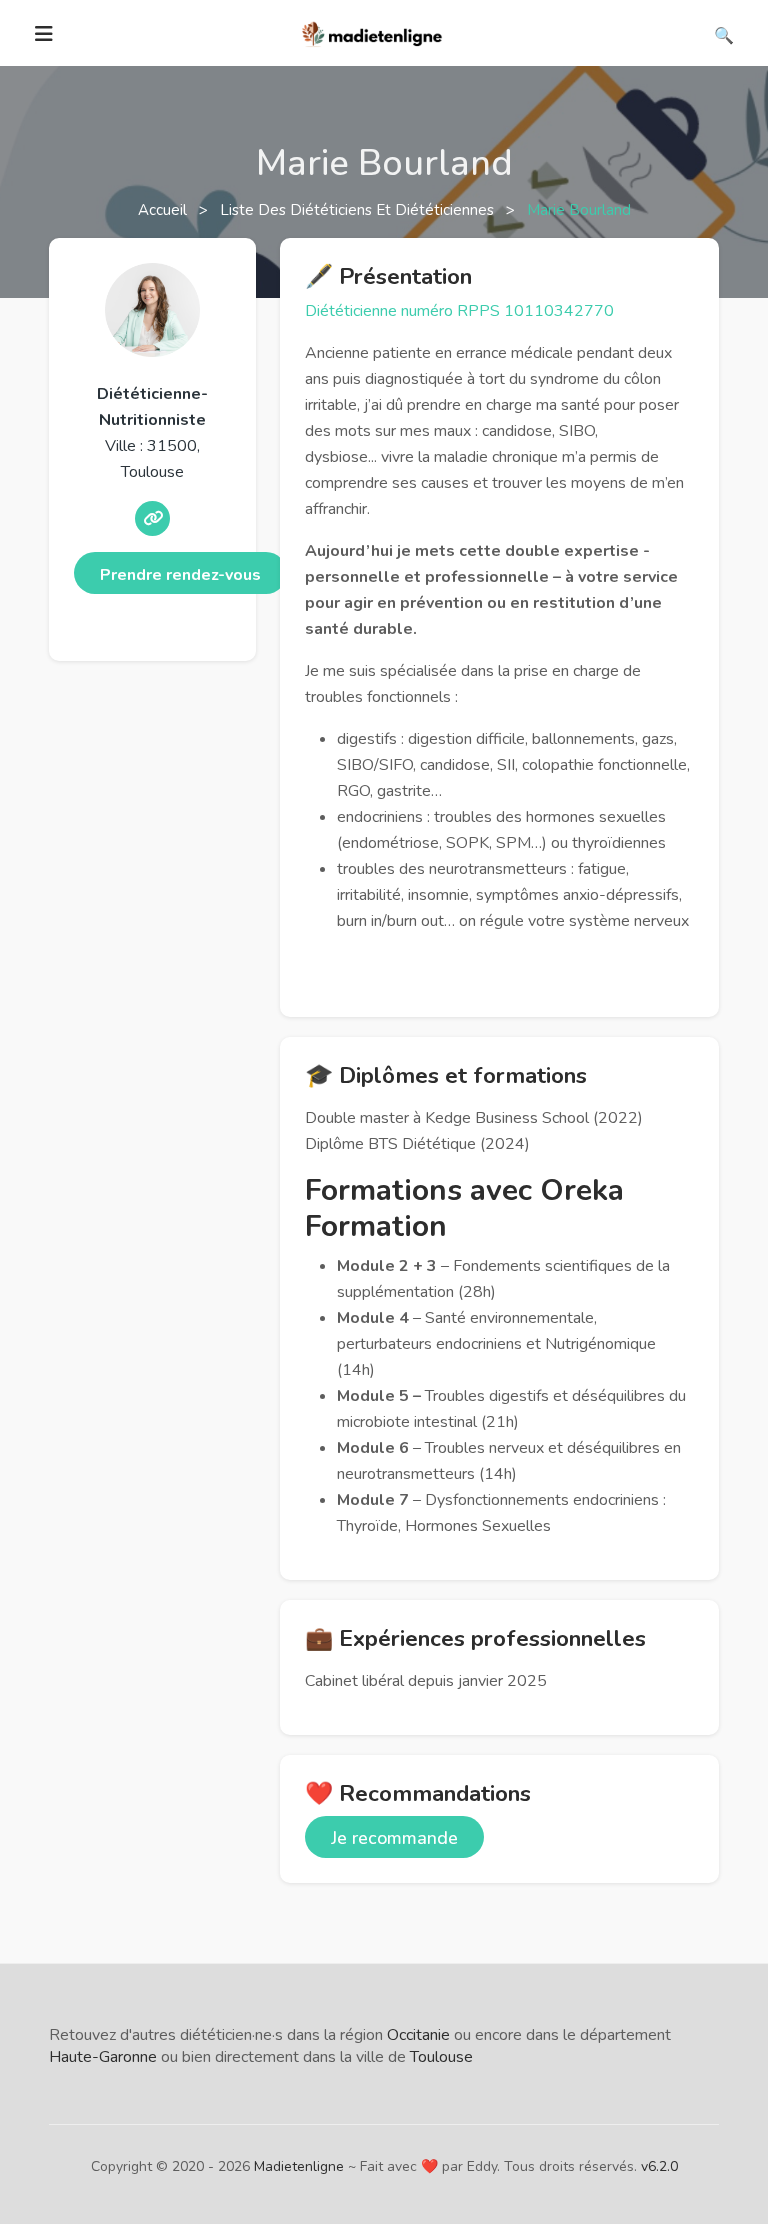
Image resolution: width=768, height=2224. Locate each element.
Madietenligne (299, 2166)
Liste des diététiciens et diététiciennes (359, 210)
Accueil (164, 210)
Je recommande (394, 1838)
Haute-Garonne (103, 2057)
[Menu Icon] (44, 34)
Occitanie (418, 2035)
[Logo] (373, 32)
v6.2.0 (659, 2166)
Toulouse (441, 2057)
